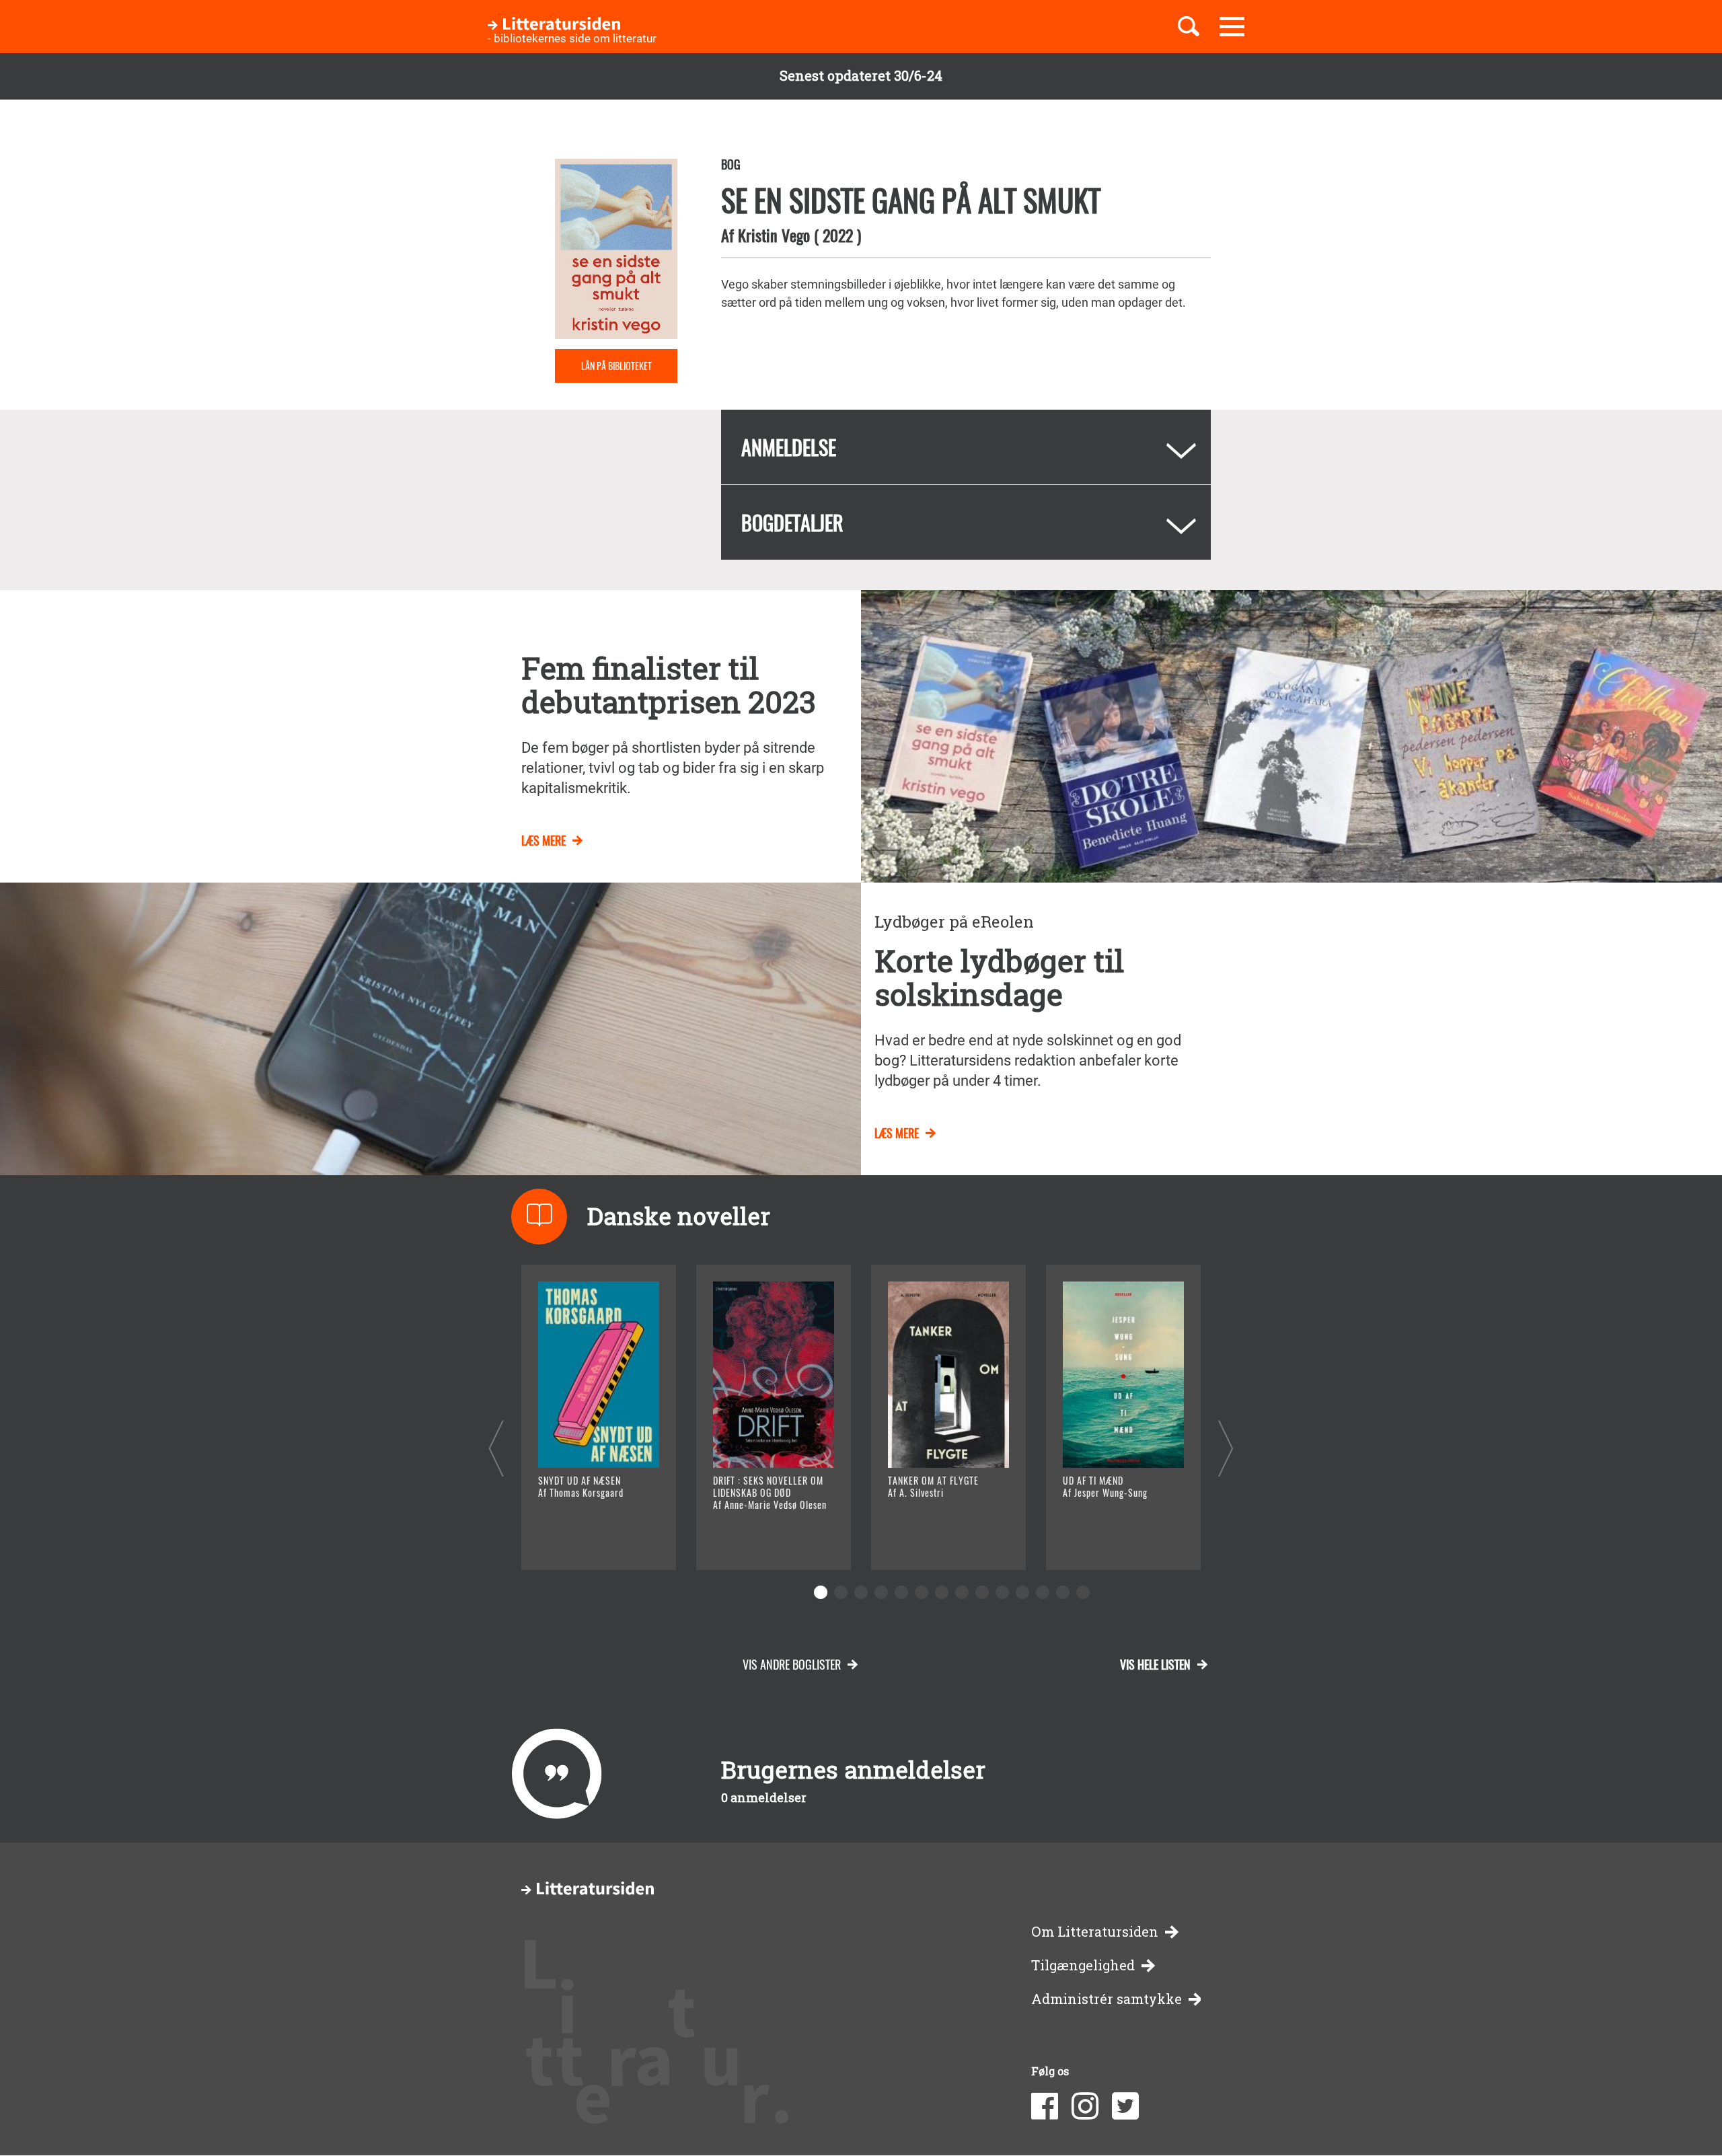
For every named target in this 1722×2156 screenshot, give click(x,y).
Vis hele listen (1155, 1664)
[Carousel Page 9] (982, 1592)
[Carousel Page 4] (881, 1592)
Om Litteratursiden (1095, 1932)
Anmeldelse (789, 447)
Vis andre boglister (792, 1664)
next (1226, 1448)
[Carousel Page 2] (841, 1592)
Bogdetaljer (792, 522)
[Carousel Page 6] (922, 1592)
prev (496, 1448)
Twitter (1125, 2106)
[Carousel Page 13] (1063, 1592)
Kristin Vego (774, 235)
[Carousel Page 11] (1022, 1592)
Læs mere (544, 840)
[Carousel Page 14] (1083, 1592)
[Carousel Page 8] (962, 1592)
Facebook (1045, 2106)
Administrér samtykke (1107, 1999)
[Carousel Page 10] (1002, 1592)
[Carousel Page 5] (901, 1592)
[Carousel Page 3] (861, 1592)
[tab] (966, 447)
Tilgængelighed (1083, 1965)
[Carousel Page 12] (1043, 1592)
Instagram (1085, 2106)
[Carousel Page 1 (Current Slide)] (821, 1592)
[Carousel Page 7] (942, 1592)
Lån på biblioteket (616, 366)
